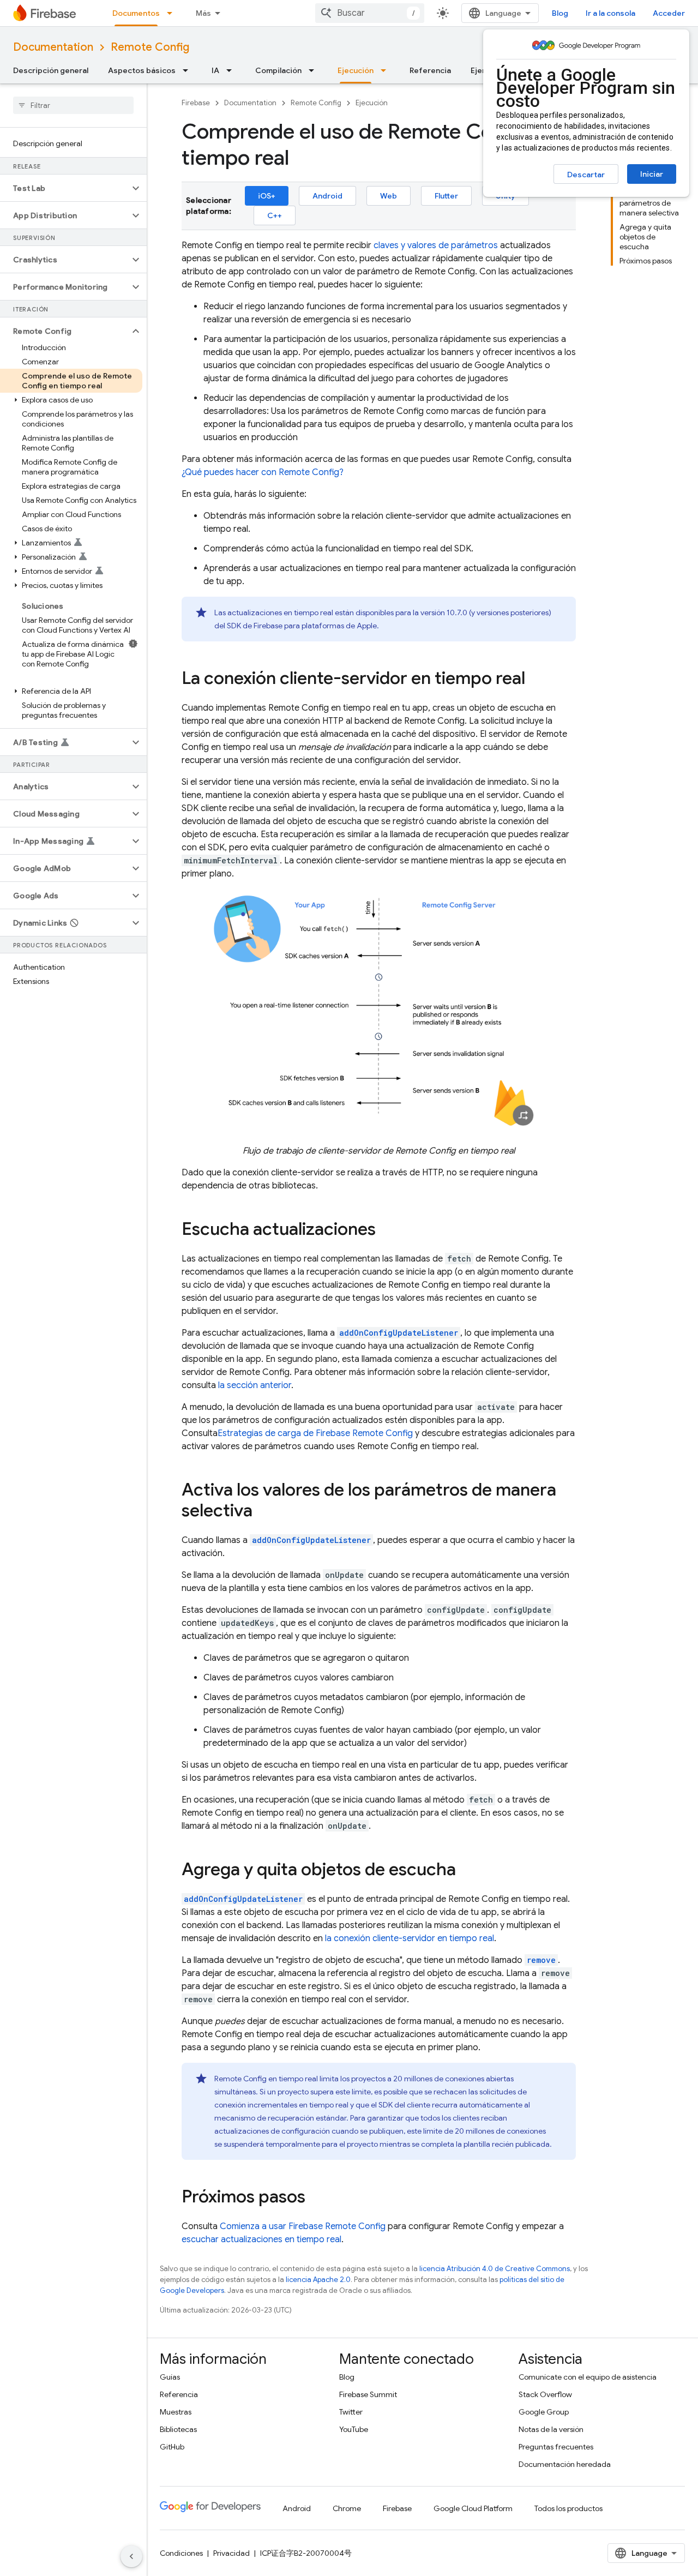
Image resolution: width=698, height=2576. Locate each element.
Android (327, 196)
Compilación (278, 70)
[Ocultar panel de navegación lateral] (131, 2556)
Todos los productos (568, 2508)
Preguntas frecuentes (556, 2447)
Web (389, 196)
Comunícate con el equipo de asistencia (588, 2377)
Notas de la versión (551, 2429)
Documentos (136, 13)
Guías (170, 2377)
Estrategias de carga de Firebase (315, 1433)
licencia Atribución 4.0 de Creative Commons (495, 2269)
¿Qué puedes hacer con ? (263, 472)
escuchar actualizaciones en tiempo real (261, 2239)
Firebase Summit (368, 2394)
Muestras (176, 2412)
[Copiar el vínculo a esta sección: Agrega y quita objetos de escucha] (467, 1871)
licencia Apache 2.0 (318, 2280)
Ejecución (356, 70)
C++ (275, 215)
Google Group (544, 2412)
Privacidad (231, 2553)
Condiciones (181, 2553)
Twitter (351, 2412)
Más (203, 13)
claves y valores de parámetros (436, 245)
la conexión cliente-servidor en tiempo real (410, 1938)
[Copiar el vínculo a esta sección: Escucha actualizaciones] (387, 1230)
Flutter (446, 196)
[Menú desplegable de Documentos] (173, 13)
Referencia (430, 70)
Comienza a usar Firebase (303, 2226)
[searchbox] (73, 105)
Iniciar (652, 174)
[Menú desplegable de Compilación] (315, 70)
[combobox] (370, 13)
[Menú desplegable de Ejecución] (387, 70)
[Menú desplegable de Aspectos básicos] (189, 70)
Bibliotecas (178, 2429)
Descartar (586, 175)
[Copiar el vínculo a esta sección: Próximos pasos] (316, 2198)
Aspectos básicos (142, 70)
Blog (560, 13)
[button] (65, 188)
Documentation (53, 47)
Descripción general (51, 70)
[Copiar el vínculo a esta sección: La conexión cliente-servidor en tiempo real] (536, 680)
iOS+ (267, 196)
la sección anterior (255, 1385)
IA (215, 70)
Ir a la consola (610, 13)
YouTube (354, 2429)
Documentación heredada (565, 2464)
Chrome (347, 2508)
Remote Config (150, 47)
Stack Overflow (545, 2394)
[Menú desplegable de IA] (232, 70)
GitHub (172, 2447)
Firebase (196, 103)
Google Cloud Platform (473, 2508)
